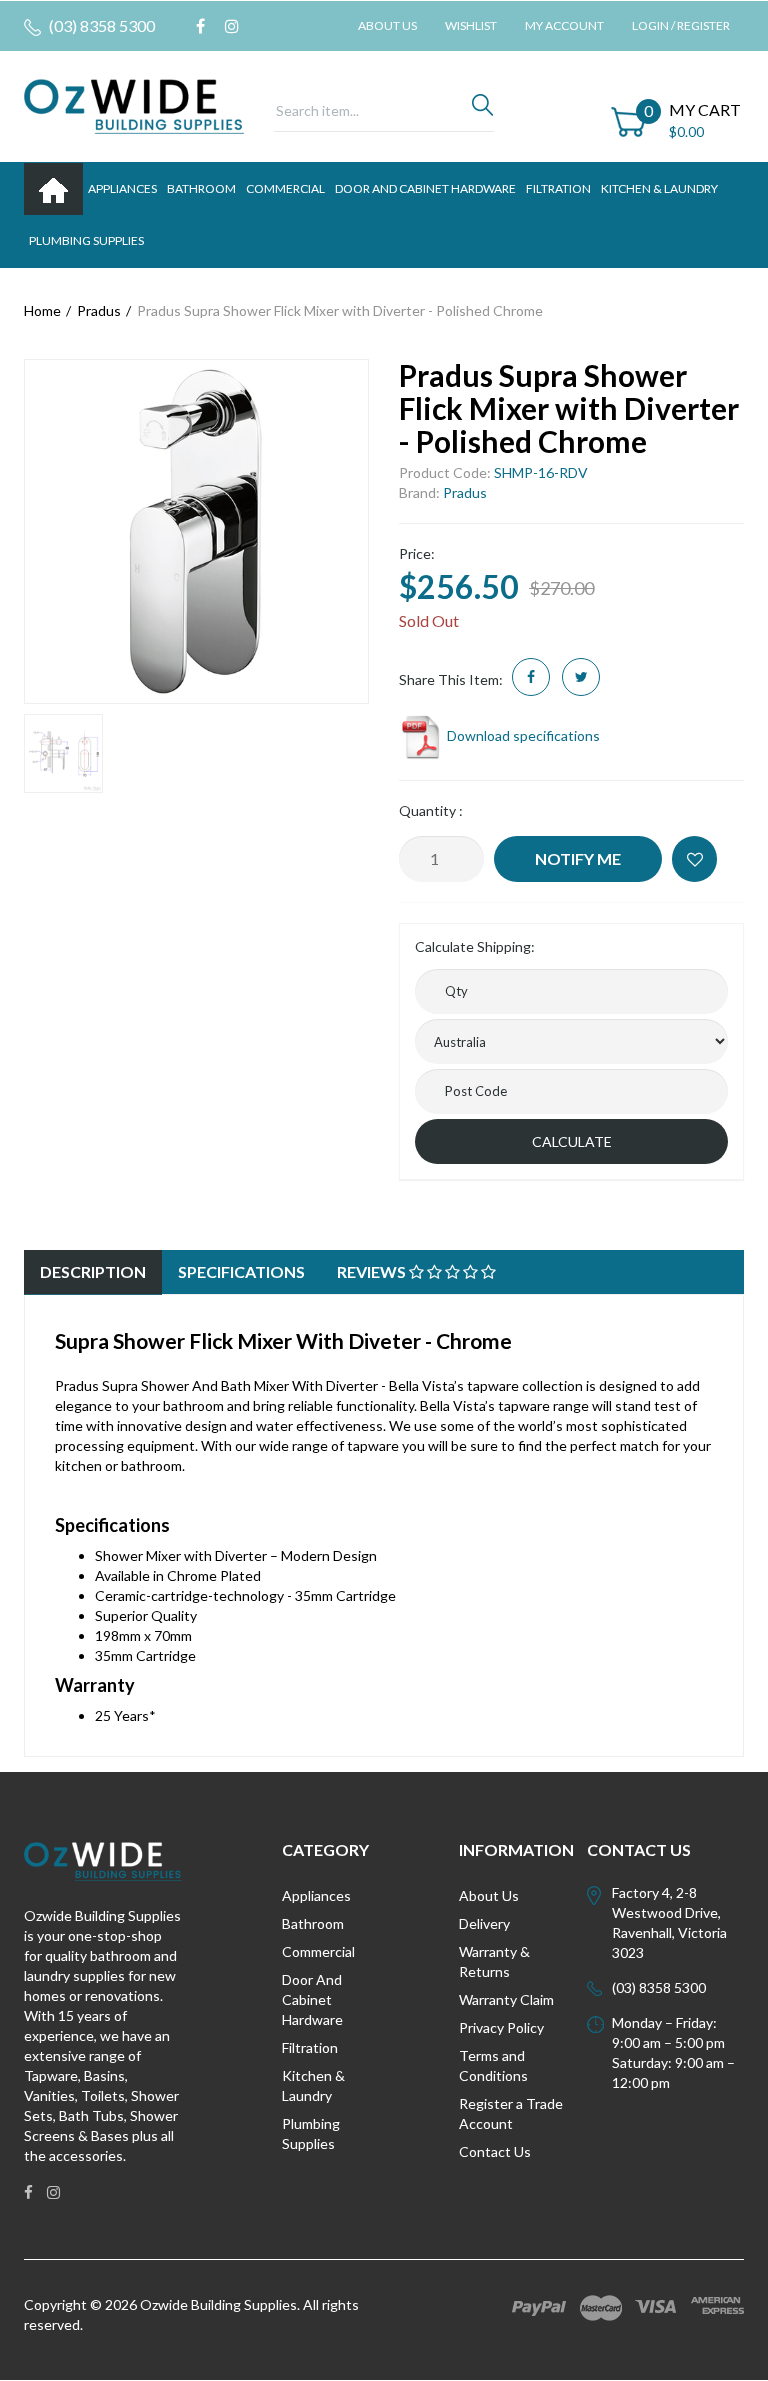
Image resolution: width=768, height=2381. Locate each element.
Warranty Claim (506, 1999)
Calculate (572, 1141)
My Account (564, 25)
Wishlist (471, 25)
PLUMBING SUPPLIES (86, 240)
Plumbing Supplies (311, 2133)
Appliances (316, 1895)
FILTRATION (558, 188)
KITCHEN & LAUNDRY (659, 188)
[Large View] (63, 753)
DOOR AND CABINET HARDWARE (425, 188)
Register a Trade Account (511, 2113)
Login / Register (681, 25)
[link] (200, 26)
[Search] (482, 110)
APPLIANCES (122, 188)
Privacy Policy (501, 2027)
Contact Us (495, 2151)
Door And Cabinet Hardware (312, 1999)
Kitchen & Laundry (313, 2085)
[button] (694, 859)
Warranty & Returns (494, 1961)
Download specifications (522, 735)
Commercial (285, 188)
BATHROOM (201, 188)
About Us (387, 25)
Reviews (373, 1271)
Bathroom (313, 1923)
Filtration (310, 2047)
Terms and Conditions (493, 2065)
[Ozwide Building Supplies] (134, 104)
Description (93, 1271)
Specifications (241, 1271)
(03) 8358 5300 (100, 25)
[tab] (93, 1272)
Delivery (484, 1923)
